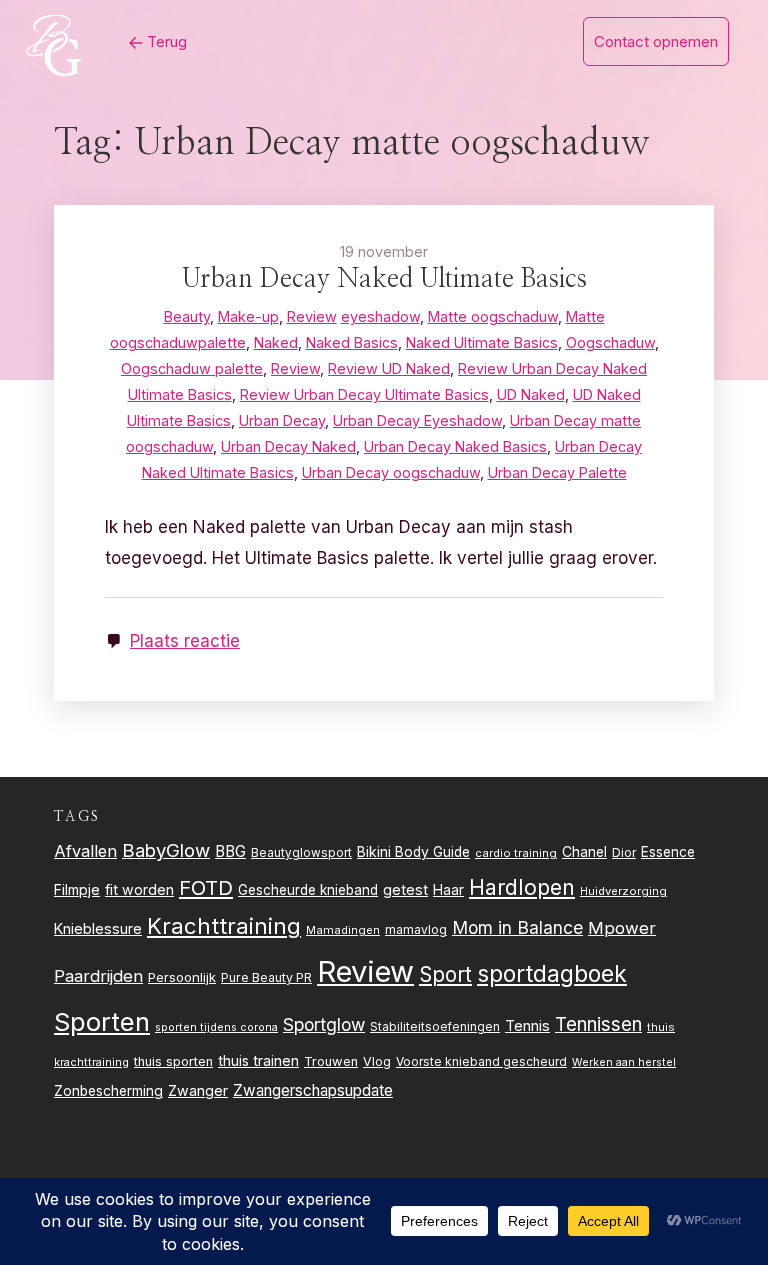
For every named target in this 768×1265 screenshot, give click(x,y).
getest (405, 889)
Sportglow (324, 1024)
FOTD (206, 887)
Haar (448, 890)
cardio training (516, 853)
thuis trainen (258, 1060)
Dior (624, 852)
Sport (445, 974)
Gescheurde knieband (308, 890)
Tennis (527, 1026)
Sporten (102, 1021)
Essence (668, 852)
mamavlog (416, 929)
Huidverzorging (623, 891)
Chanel (584, 852)
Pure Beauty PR (266, 977)
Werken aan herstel (624, 1062)
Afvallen (85, 851)
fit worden (139, 889)
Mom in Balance (517, 927)
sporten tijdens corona (216, 1027)
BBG (230, 851)
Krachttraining (224, 925)
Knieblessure (98, 928)
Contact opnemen (656, 41)
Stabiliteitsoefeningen (435, 1027)
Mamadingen (343, 930)
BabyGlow (166, 850)
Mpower (622, 928)
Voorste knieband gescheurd (481, 1061)
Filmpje (77, 889)
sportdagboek (552, 974)
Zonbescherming (108, 1091)
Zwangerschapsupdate (313, 1090)
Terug (165, 41)
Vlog (377, 1061)
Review (365, 971)
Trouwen (331, 1061)
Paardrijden (98, 976)
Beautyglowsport (301, 853)
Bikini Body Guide (413, 852)
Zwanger (198, 1090)
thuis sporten (173, 1061)
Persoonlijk (182, 977)
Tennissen (598, 1024)
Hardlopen (522, 887)
